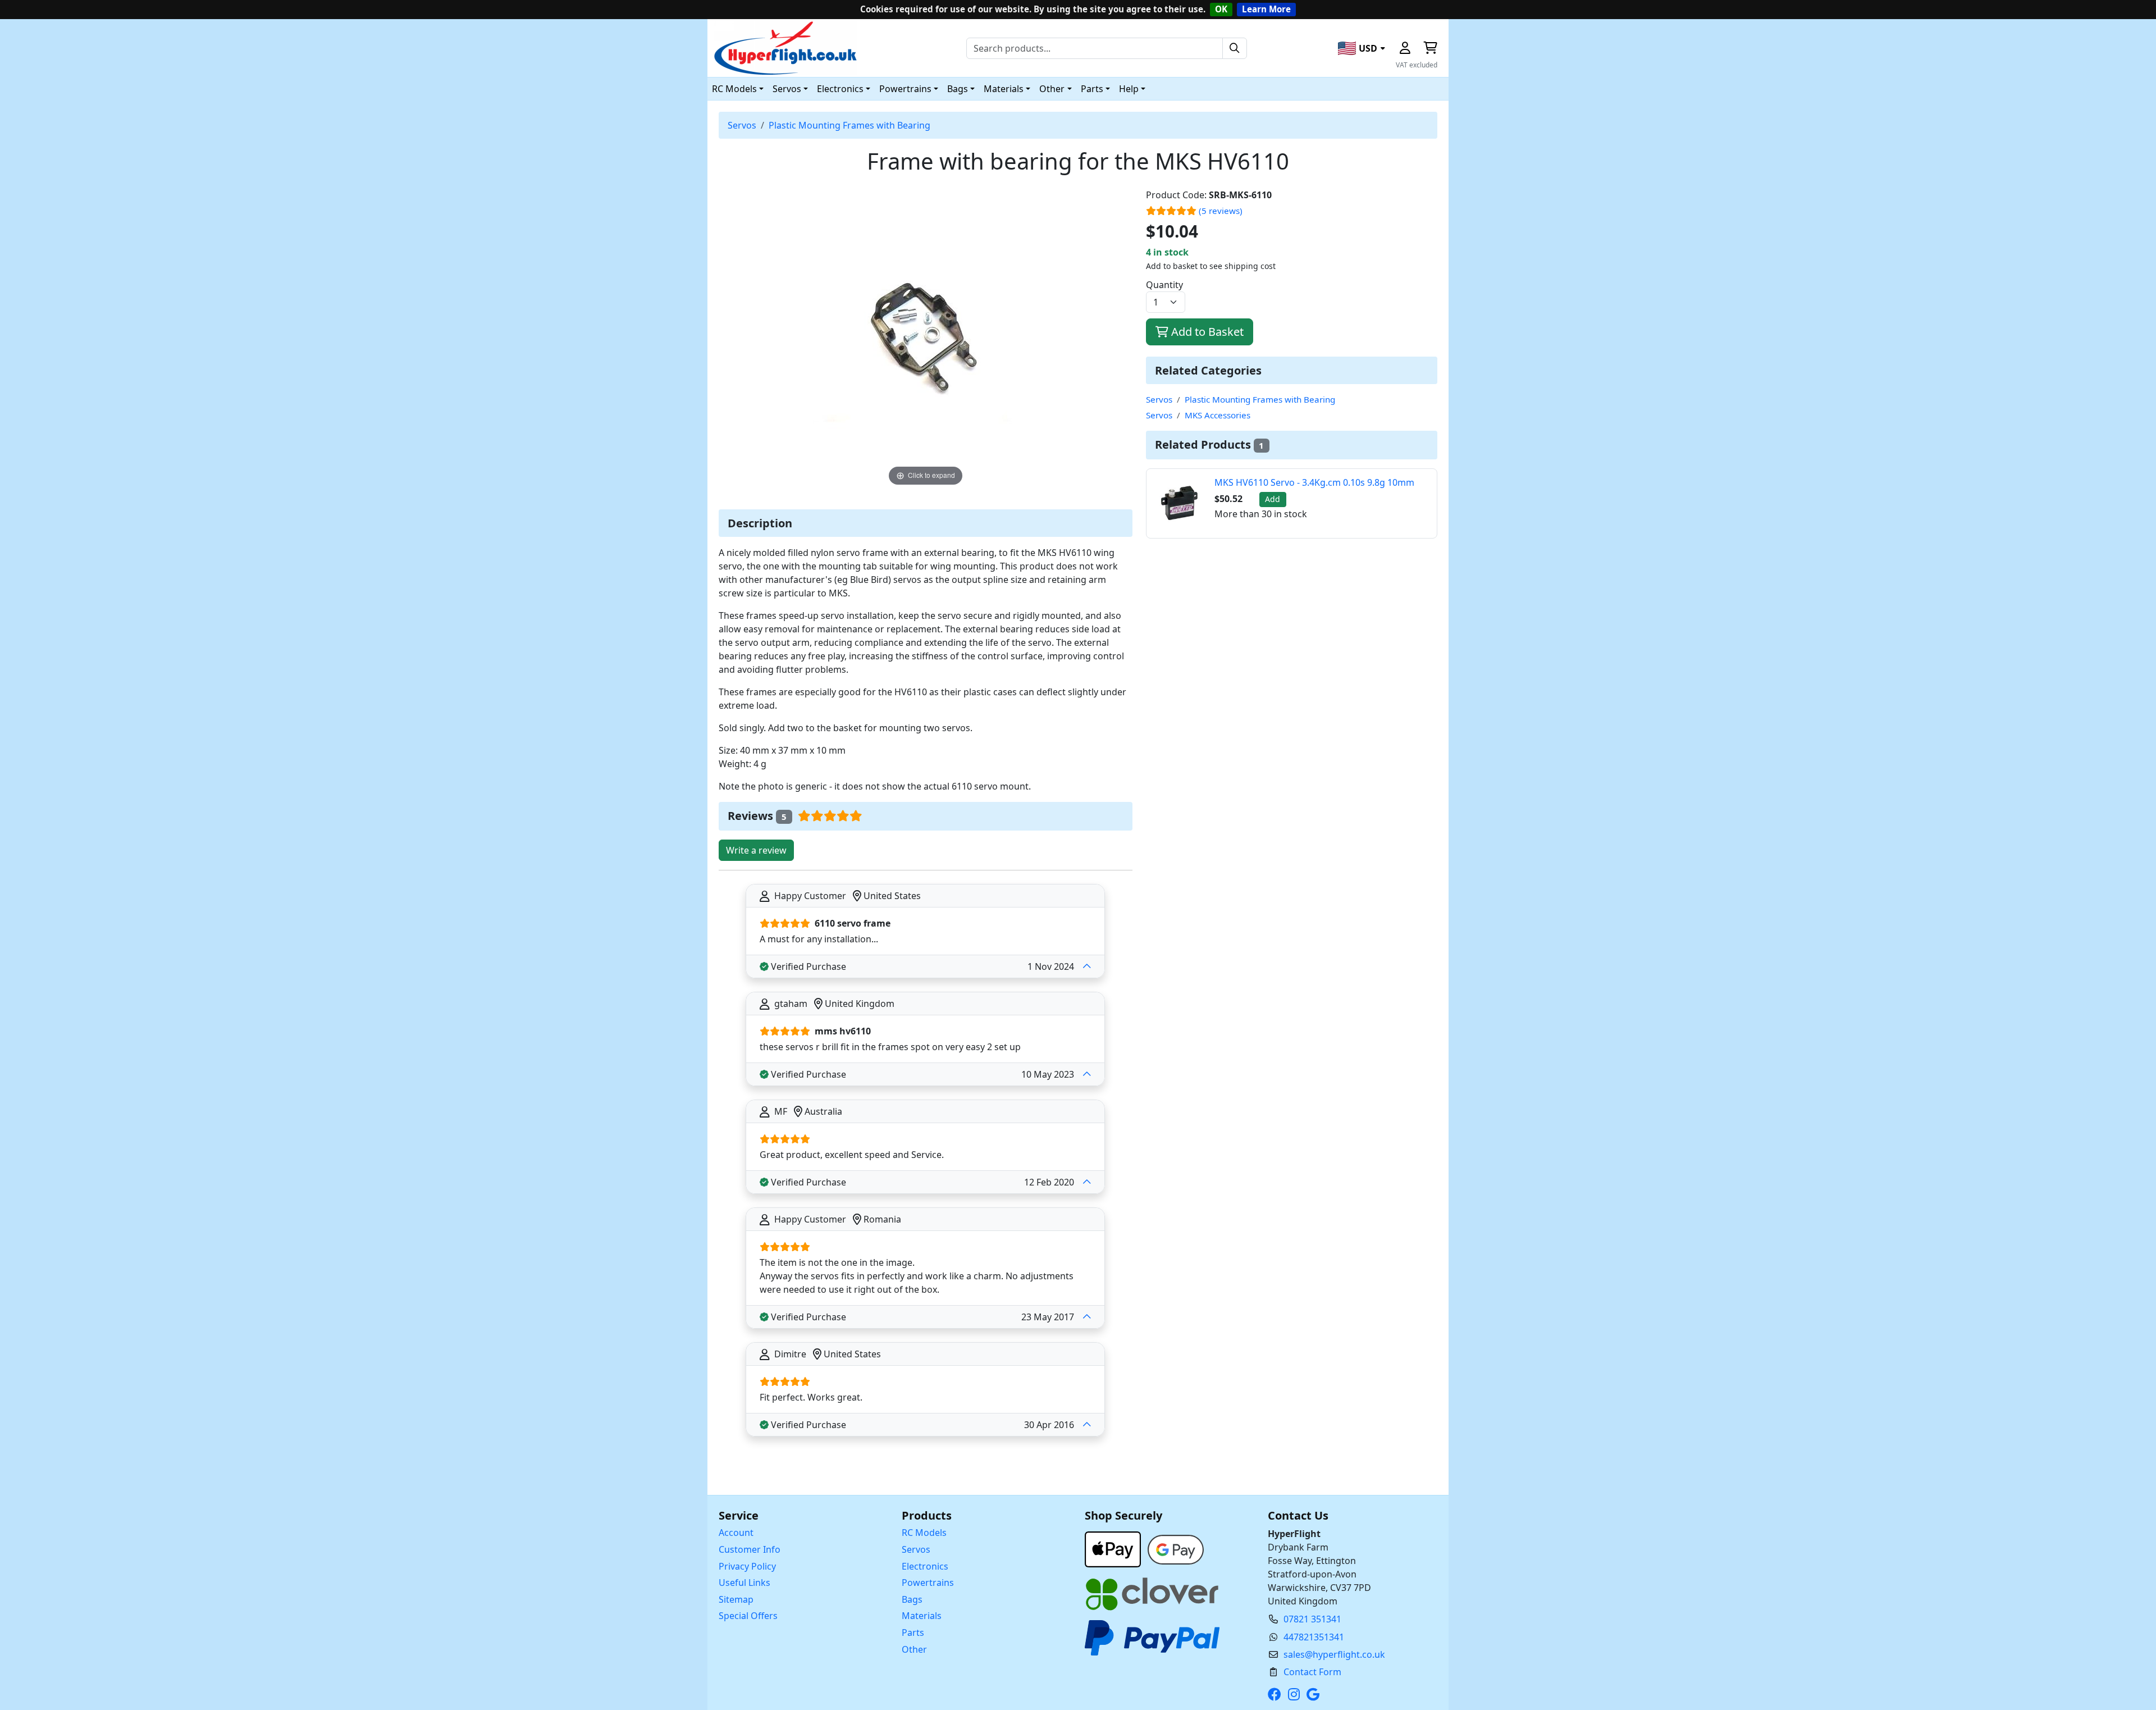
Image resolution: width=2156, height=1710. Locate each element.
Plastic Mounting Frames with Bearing (849, 125)
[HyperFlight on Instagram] (1296, 1694)
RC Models (924, 1533)
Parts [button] (1092, 89)
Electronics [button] (840, 89)
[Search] (1235, 48)
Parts (913, 1633)
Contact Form (1312, 1672)
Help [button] (1129, 89)
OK (1221, 9)
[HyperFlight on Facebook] (1277, 1694)
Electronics (925, 1566)
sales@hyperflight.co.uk (1334, 1654)
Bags (912, 1599)
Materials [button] (1004, 89)
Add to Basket (1206, 332)
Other (914, 1649)
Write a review (756, 850)
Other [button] (1052, 89)
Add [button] (1273, 499)
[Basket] (1430, 48)
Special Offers (748, 1616)
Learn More (1266, 9)
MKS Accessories (1218, 415)
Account (736, 1533)
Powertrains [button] (905, 89)
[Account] (1405, 48)
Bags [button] (958, 89)
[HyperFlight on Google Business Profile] (1315, 1694)
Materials (922, 1616)
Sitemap (736, 1599)
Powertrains (928, 1583)
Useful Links (744, 1583)
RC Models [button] (734, 89)
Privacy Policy (747, 1566)
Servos (742, 125)
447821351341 (1314, 1637)
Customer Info (750, 1549)
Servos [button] (787, 89)
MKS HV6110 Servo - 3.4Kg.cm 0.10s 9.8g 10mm (1314, 482)
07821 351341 (1312, 1619)
